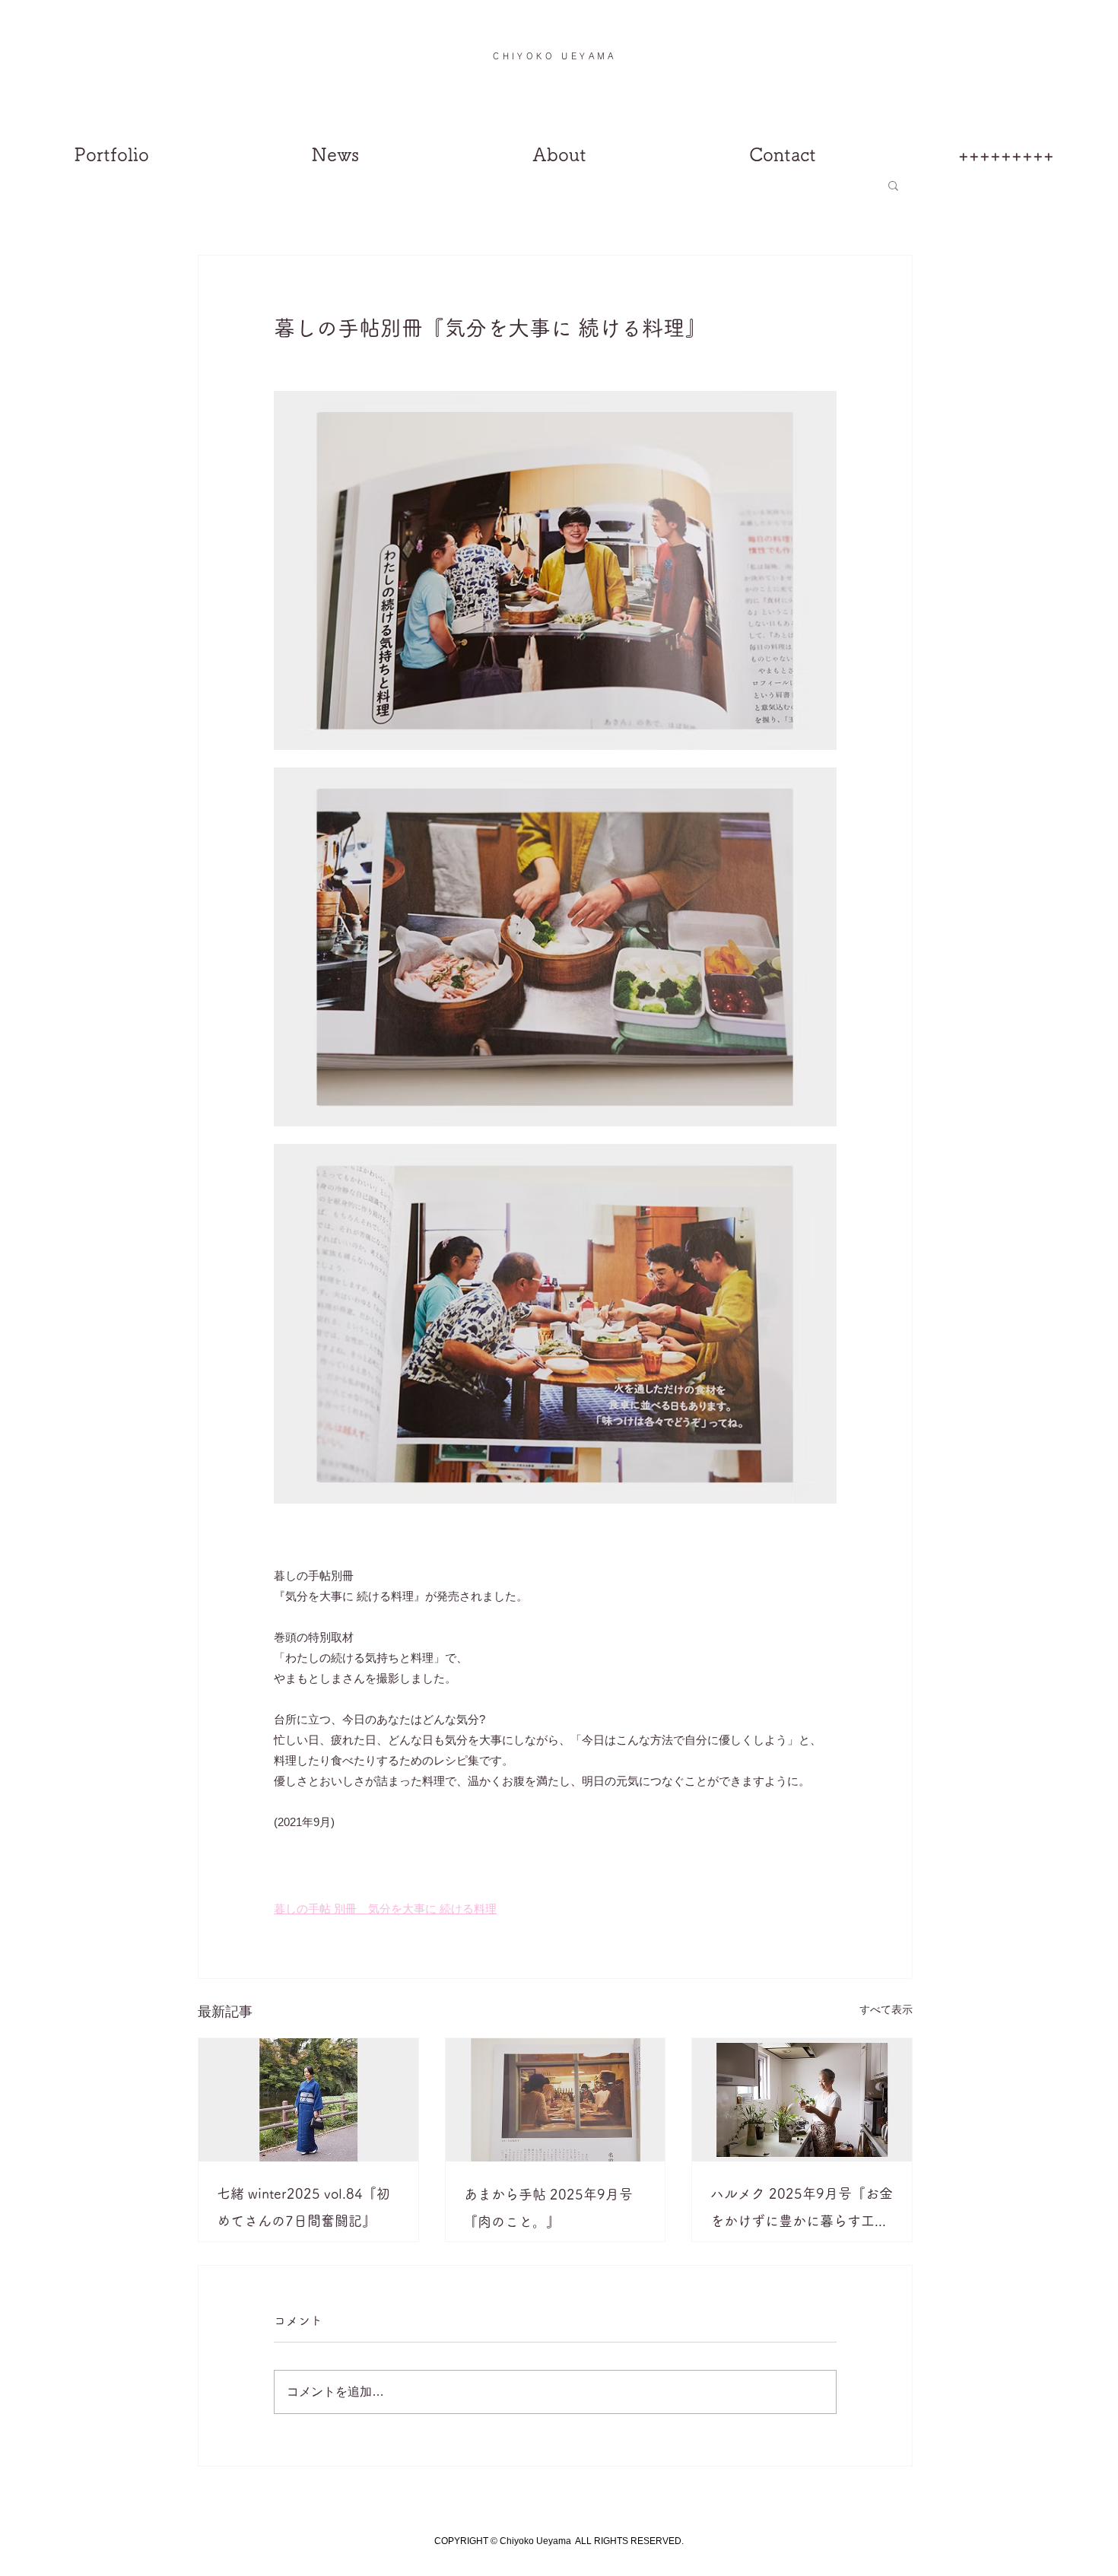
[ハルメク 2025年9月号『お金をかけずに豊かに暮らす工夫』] (802, 2100)
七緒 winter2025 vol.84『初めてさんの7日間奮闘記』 (303, 2207)
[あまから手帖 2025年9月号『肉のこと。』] (556, 2100)
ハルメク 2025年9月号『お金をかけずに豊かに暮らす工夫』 (802, 2211)
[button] (1088, 52)
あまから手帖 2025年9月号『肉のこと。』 (548, 2208)
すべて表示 (886, 2009)
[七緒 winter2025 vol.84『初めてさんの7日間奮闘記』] (308, 2100)
